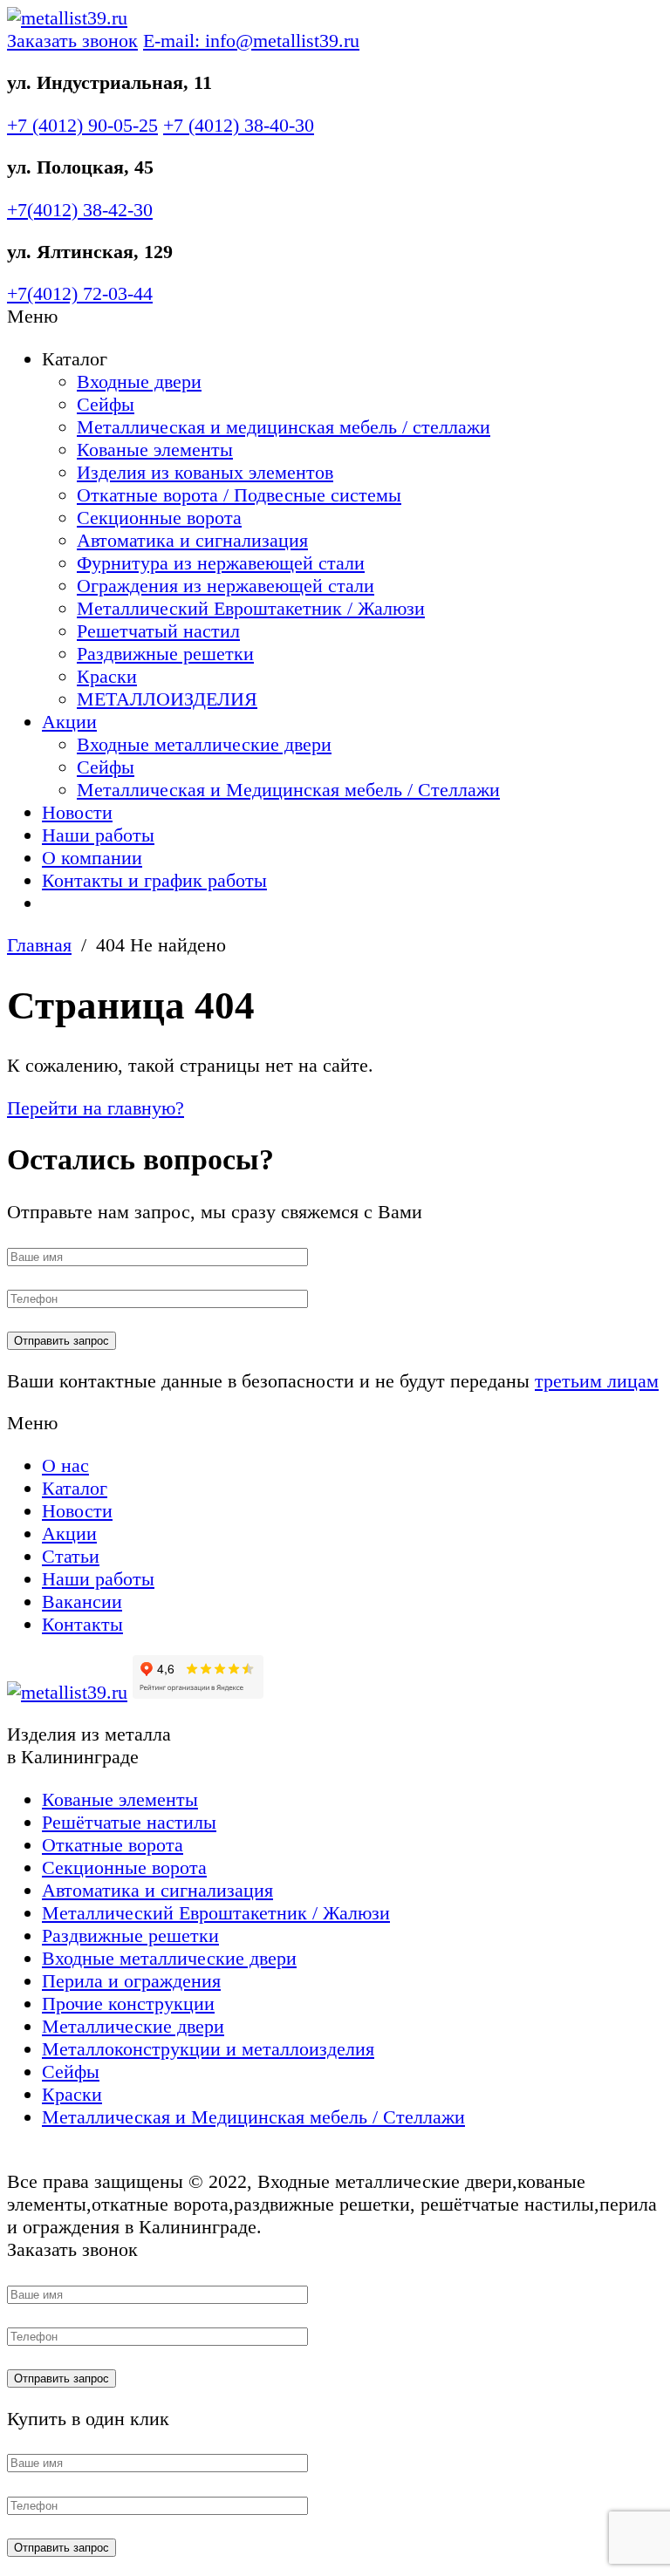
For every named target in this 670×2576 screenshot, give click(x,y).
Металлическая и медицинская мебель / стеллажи (284, 427)
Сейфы (106, 404)
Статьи (71, 1556)
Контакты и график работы (154, 880)
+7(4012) (80, 210)
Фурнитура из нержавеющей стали (221, 563)
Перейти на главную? (96, 1108)
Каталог (75, 1488)
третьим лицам (597, 1381)
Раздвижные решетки (165, 654)
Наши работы (98, 835)
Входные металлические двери (204, 744)
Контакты (82, 1624)
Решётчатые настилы (129, 1822)
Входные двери (139, 382)
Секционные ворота (159, 518)
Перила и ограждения (131, 1981)
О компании (92, 858)
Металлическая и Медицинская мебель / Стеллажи (288, 790)
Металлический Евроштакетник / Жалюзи (251, 608)
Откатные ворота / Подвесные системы (239, 495)
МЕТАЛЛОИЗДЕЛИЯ (167, 699)
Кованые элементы (155, 450)
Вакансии (82, 1601)
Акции (69, 722)
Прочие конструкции (128, 2004)
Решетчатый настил (158, 631)
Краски (107, 676)
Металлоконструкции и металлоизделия (208, 2049)
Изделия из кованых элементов (205, 472)
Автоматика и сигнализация (192, 540)
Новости (77, 812)
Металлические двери (133, 2026)
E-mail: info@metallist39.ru (251, 41)
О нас (65, 1465)
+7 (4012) (82, 125)
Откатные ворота (113, 1845)
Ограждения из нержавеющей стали (226, 586)
